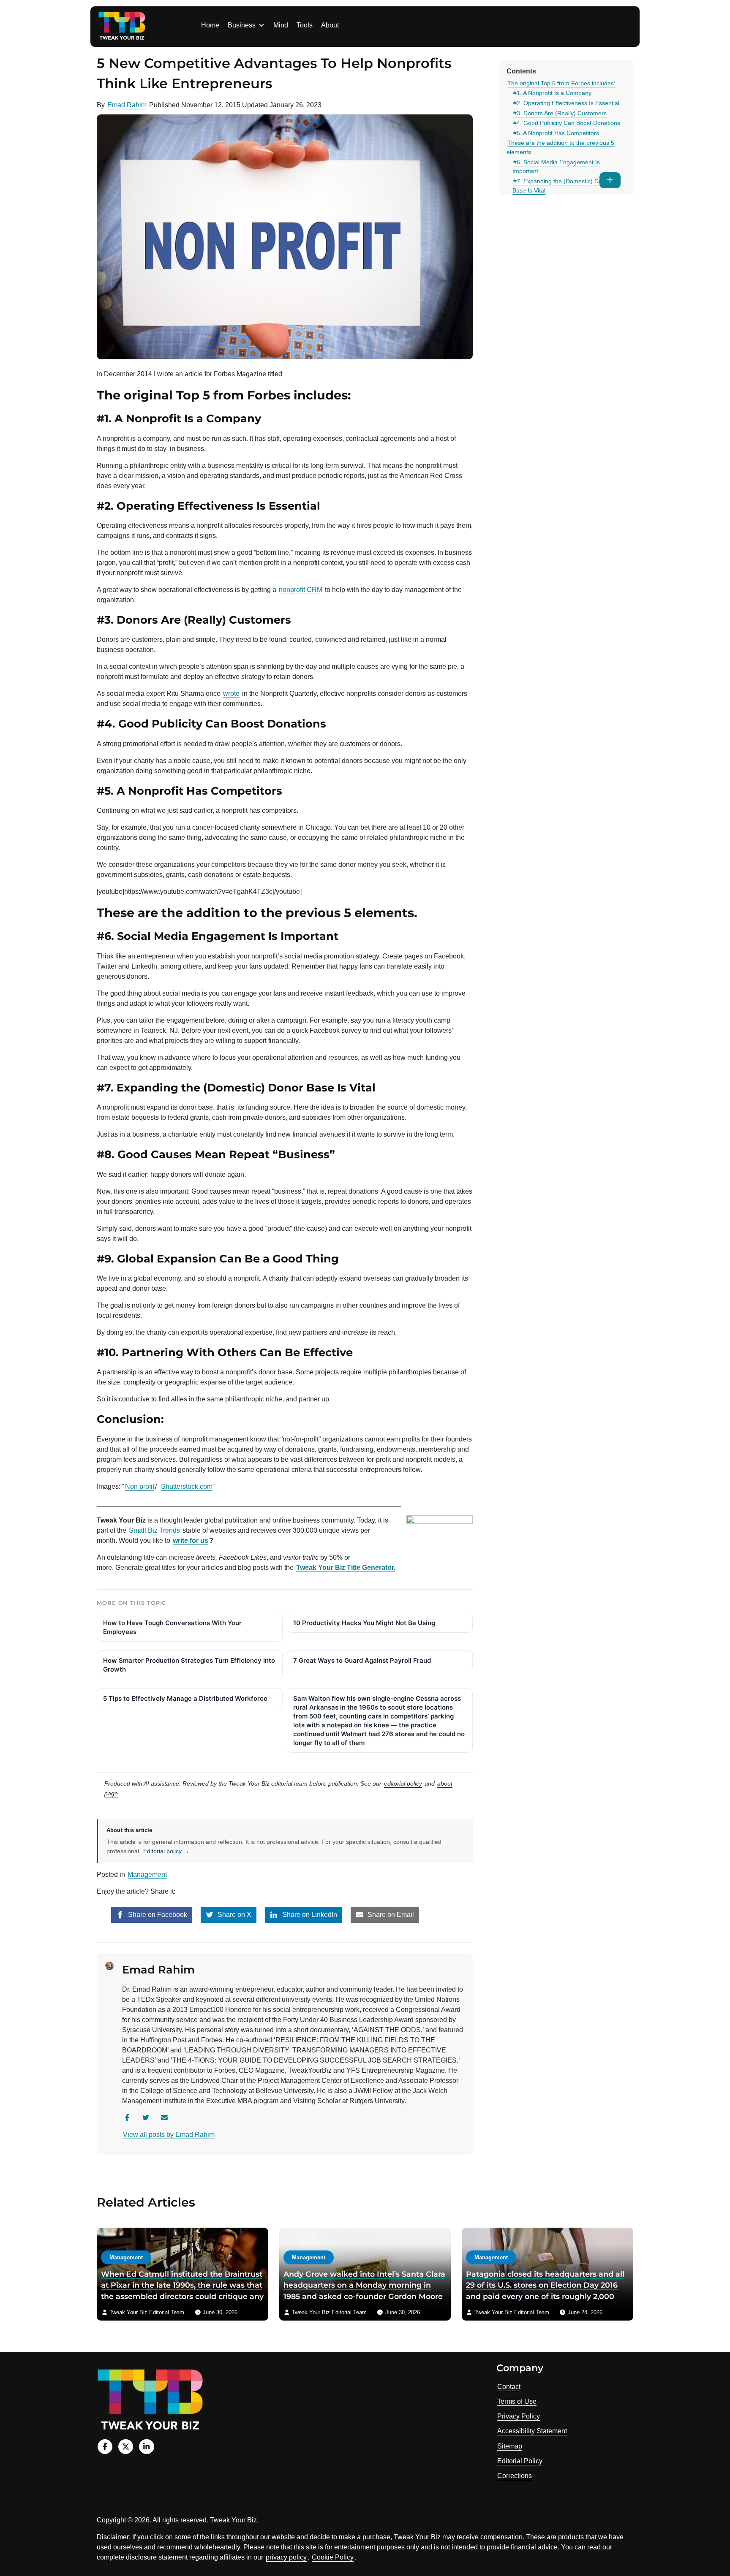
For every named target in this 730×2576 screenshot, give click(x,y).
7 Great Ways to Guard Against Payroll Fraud (362, 1660)
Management (147, 1874)
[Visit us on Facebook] (105, 2447)
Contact (509, 2387)
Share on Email (390, 1915)
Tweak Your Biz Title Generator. (346, 1568)
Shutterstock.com (187, 1486)
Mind (281, 25)
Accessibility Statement (532, 2431)
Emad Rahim (127, 105)
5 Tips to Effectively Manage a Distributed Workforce (185, 1698)
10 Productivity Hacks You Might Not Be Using (364, 1623)
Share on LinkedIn (309, 1915)
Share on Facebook (157, 1915)
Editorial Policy (520, 2461)
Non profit (140, 1486)
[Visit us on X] (126, 2447)
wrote (231, 694)
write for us (191, 1540)
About (330, 25)
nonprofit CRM (301, 590)
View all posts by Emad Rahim (169, 2135)
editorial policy (403, 1783)
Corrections (515, 2476)
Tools (305, 25)
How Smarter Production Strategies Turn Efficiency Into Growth (189, 1665)
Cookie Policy (333, 2557)
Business (242, 25)
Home (210, 25)
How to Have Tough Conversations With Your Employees (172, 1627)
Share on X (234, 1915)
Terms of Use (517, 2401)
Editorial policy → (166, 1851)
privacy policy (286, 2557)
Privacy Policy (519, 2416)
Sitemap (510, 2446)
